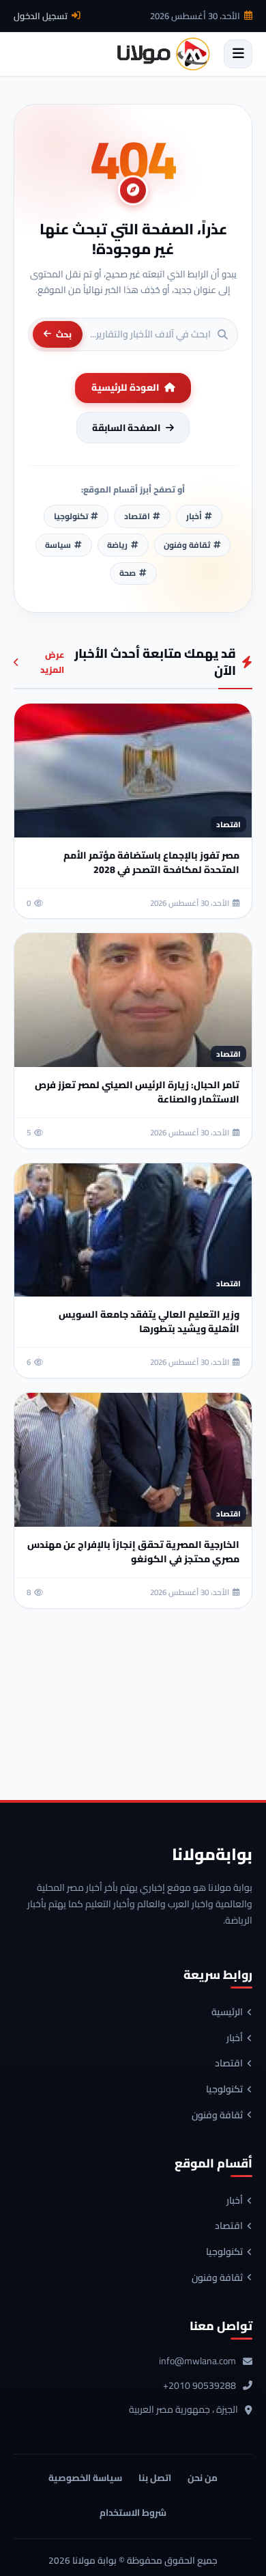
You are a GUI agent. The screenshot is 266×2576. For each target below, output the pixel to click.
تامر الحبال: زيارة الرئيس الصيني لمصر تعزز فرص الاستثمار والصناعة (137, 1092)
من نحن (203, 2478)
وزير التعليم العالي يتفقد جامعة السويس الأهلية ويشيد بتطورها (149, 1321)
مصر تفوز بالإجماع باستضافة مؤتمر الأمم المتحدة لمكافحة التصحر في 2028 (151, 862)
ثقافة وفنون (217, 2116)
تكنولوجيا (224, 2090)
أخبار (235, 2038)
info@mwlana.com (197, 2362)
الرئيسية (227, 2012)
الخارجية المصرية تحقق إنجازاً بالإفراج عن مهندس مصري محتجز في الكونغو (133, 1552)
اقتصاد (229, 2064)
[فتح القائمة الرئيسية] (238, 54)
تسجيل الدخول (41, 16)
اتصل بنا (155, 2478)
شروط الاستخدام (133, 2512)
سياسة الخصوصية (85, 2478)
